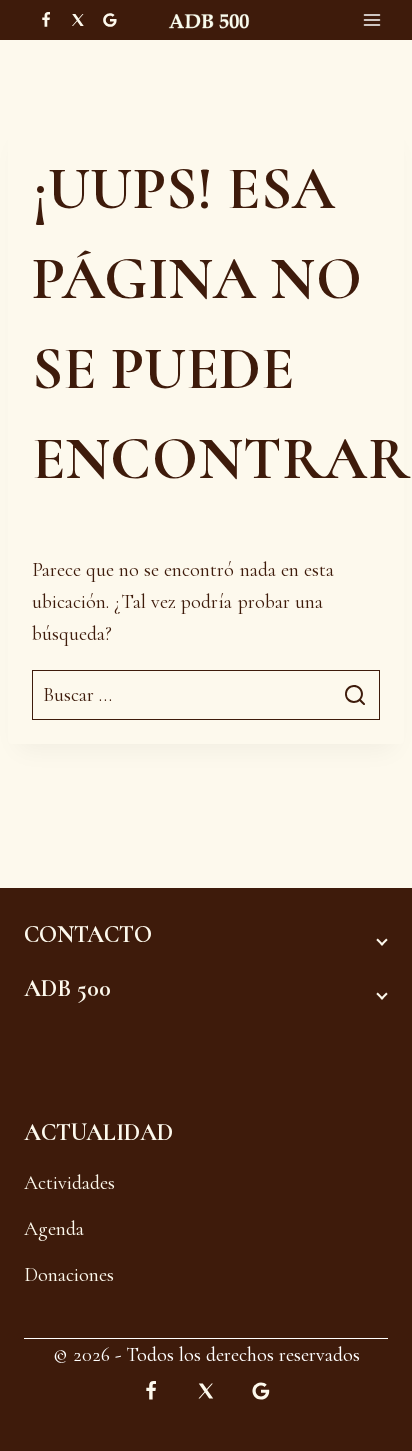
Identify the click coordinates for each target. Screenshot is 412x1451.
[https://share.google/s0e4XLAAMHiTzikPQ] (261, 1391)
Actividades (69, 1183)
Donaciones (69, 1275)
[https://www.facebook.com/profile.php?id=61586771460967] (46, 20)
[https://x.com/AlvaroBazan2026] (78, 20)
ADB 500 (67, 988)
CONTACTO (88, 934)
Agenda (54, 1229)
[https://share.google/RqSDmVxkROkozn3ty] (110, 20)
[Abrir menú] (372, 20)
